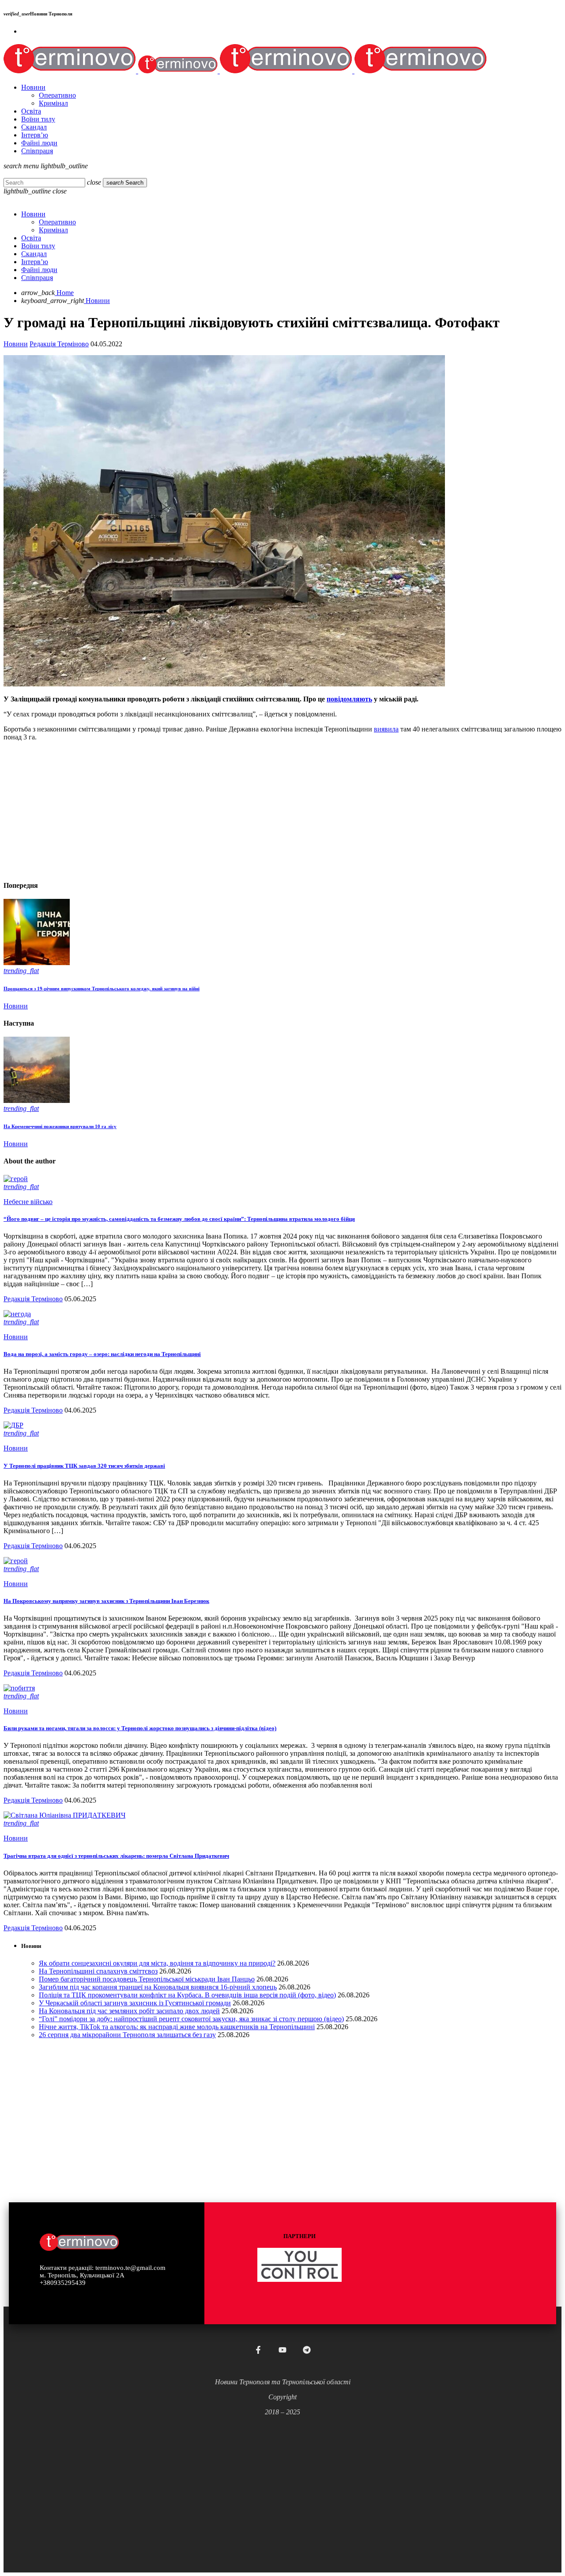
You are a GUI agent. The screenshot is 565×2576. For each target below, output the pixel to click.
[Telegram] (307, 2350)
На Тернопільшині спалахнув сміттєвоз (98, 1971)
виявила (386, 729)
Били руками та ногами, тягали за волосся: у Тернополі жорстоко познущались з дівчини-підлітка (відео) (140, 1728)
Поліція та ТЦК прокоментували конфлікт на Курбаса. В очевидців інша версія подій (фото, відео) (187, 1995)
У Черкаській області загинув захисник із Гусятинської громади (135, 2003)
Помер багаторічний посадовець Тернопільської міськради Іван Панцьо (147, 1979)
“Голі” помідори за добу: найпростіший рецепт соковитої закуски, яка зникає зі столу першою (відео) (191, 2019)
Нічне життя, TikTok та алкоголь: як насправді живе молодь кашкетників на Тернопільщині (177, 2027)
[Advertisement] (268, 810)
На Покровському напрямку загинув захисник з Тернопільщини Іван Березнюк (106, 1601)
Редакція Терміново (59, 344)
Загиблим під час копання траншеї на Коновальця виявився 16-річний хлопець (158, 1987)
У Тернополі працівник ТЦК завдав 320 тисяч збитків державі (84, 1466)
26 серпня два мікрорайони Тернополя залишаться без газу (127, 2035)
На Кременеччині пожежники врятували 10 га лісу (60, 1126)
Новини (16, 344)
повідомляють (349, 699)
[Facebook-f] (258, 2350)
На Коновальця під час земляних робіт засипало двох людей (129, 2011)
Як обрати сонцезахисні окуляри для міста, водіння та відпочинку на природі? (157, 1963)
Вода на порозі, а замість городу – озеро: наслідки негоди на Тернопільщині (102, 1354)
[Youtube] (282, 2350)
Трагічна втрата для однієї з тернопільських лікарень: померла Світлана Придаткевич (116, 1856)
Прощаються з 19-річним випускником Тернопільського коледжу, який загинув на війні (102, 989)
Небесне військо (28, 1202)
